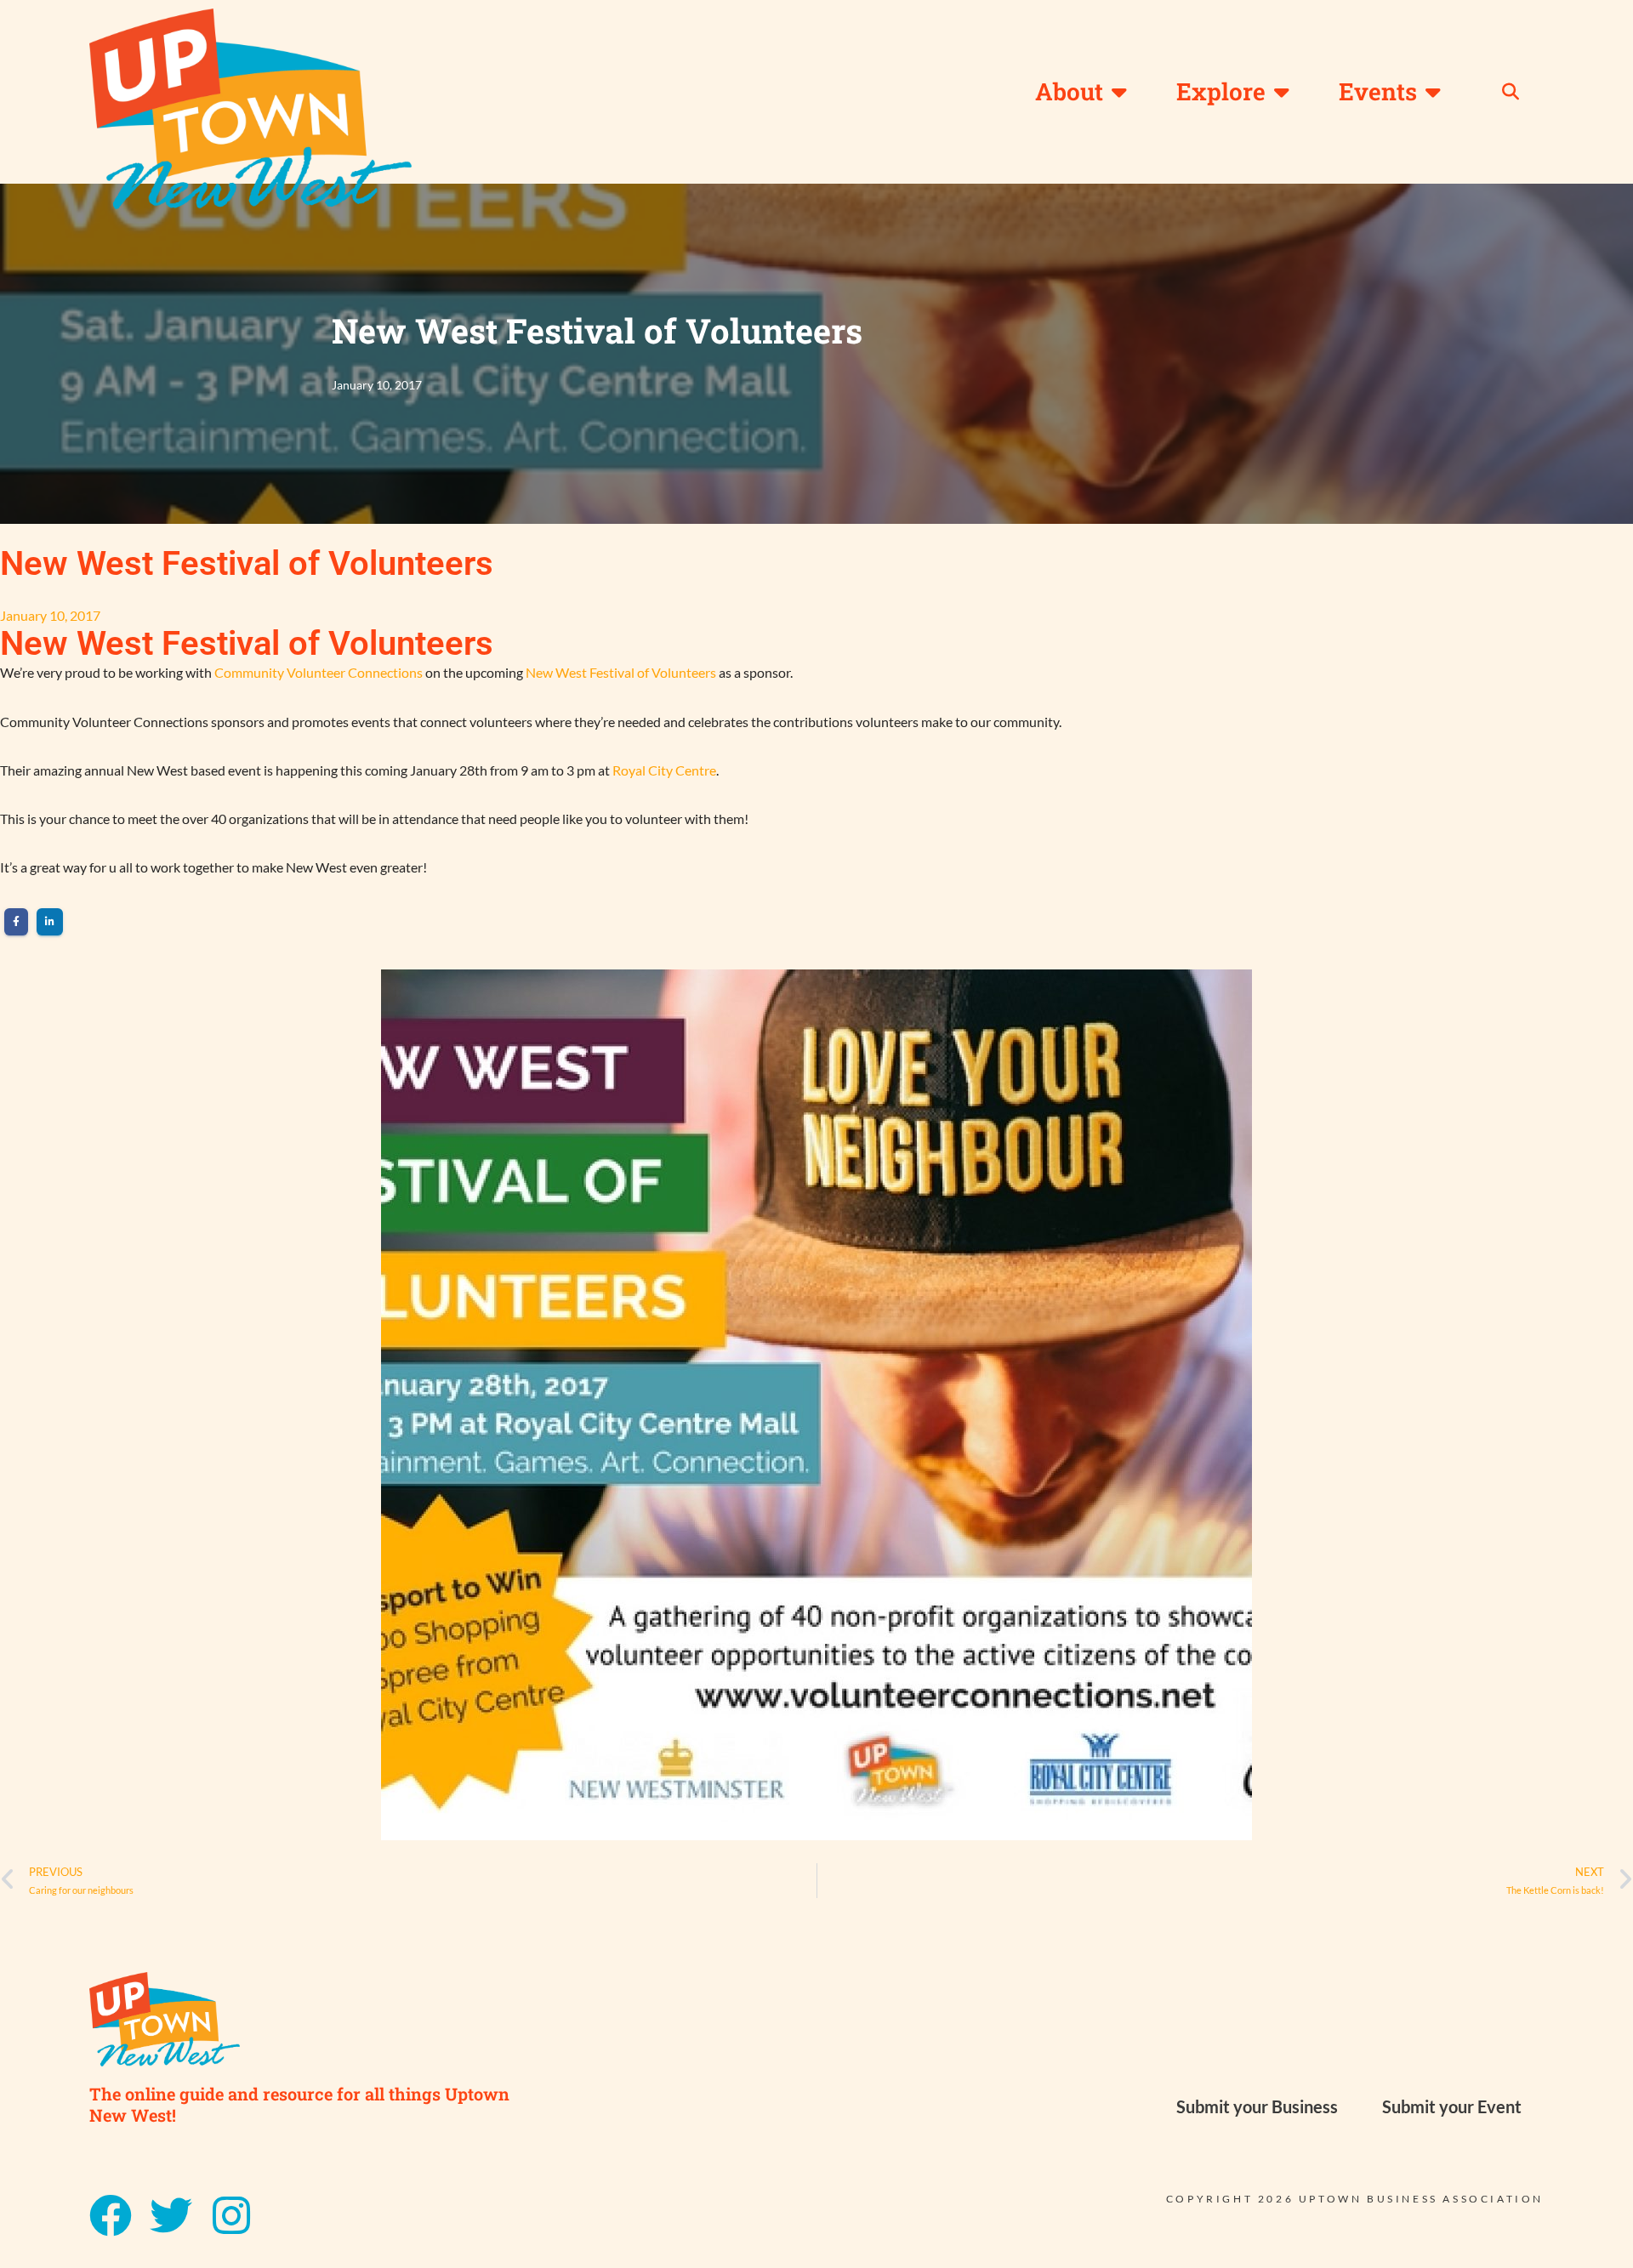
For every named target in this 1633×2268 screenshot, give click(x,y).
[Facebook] (111, 2215)
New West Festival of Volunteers (621, 672)
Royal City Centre (664, 770)
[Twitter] (171, 2215)
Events (1378, 91)
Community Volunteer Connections (319, 672)
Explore (1221, 91)
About (1069, 91)
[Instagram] (231, 2215)
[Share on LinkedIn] (50, 922)
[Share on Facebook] (16, 922)
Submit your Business (1257, 2106)
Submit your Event (1452, 2106)
